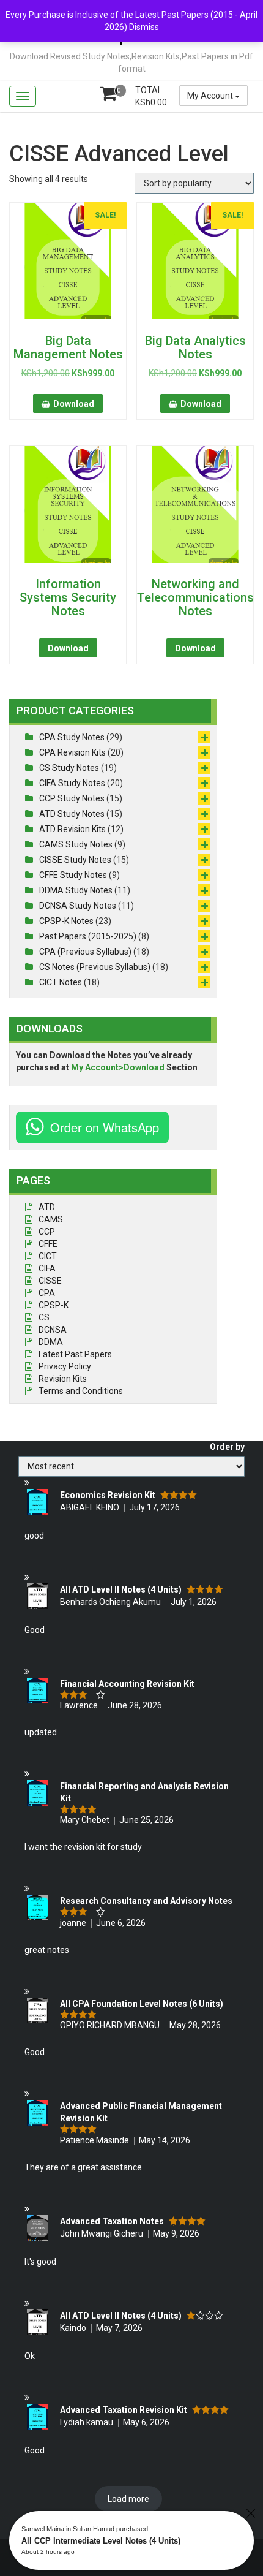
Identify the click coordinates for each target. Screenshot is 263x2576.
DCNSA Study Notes (78, 906)
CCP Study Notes (72, 798)
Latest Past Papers (75, 1354)
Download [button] (74, 404)
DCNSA (53, 1330)
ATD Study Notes (72, 814)
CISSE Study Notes (75, 860)
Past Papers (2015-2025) (88, 936)
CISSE (50, 1281)
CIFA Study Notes (72, 783)
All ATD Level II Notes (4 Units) (121, 1589)
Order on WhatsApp (105, 1127)
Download (68, 648)
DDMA (51, 1342)
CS (44, 1317)
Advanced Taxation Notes (112, 2221)
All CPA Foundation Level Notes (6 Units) (142, 2004)
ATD (47, 1207)
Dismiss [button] (144, 27)
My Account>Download (118, 1067)
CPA (47, 1293)
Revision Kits (63, 1379)
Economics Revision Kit (108, 1495)
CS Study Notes (69, 768)
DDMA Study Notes (76, 890)
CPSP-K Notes (66, 921)
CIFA (47, 1268)
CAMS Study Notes (76, 844)
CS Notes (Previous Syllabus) (95, 967)
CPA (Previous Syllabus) (85, 952)
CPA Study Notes (72, 737)
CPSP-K (54, 1305)
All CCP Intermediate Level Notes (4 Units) (101, 2541)
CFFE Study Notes (73, 875)
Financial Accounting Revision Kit (127, 1684)
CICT (48, 1256)
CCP (47, 1232)
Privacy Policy (65, 1366)
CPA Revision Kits (72, 752)
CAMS (51, 1219)
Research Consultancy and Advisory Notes (146, 1901)
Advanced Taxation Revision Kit (124, 2410)
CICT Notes (61, 982)
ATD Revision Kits (72, 829)
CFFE (48, 1244)
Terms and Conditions (81, 1391)
